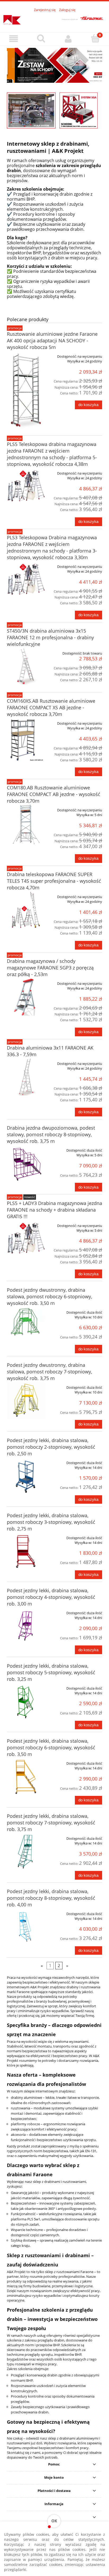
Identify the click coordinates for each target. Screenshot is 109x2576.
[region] (54, 65)
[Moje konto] (68, 39)
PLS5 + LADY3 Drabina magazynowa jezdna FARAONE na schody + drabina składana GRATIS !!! (54, 1210)
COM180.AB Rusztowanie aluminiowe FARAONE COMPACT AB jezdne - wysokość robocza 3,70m (54, 794)
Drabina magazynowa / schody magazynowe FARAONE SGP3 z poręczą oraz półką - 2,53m (50, 968)
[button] (14, 39)
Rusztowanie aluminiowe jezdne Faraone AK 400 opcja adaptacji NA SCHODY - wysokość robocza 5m (52, 341)
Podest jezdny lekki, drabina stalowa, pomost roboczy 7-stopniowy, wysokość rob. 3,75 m (51, 1823)
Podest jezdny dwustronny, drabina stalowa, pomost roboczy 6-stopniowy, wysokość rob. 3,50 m (49, 1296)
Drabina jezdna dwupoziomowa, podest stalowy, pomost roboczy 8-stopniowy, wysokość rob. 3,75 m (51, 1134)
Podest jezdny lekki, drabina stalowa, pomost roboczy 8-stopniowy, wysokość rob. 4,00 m (51, 1898)
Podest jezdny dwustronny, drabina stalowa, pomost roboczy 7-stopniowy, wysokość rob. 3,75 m (49, 1372)
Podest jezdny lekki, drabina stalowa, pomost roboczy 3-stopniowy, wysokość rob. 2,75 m (51, 1522)
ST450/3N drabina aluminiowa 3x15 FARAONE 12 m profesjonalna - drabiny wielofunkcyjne (50, 637)
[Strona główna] (54, 19)
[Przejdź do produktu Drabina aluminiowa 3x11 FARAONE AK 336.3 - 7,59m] (26, 1077)
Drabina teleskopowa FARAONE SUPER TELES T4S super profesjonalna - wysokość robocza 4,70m (54, 881)
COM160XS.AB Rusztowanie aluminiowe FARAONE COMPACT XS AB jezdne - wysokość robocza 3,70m (51, 707)
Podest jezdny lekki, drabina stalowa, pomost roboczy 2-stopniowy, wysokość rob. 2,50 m (51, 1447)
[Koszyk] (95, 38)
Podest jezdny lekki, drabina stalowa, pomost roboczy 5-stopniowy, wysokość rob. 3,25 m (51, 1672)
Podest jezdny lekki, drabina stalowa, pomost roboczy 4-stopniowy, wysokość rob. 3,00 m (51, 1597)
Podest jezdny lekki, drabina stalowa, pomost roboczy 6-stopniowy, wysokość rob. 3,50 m (51, 1747)
